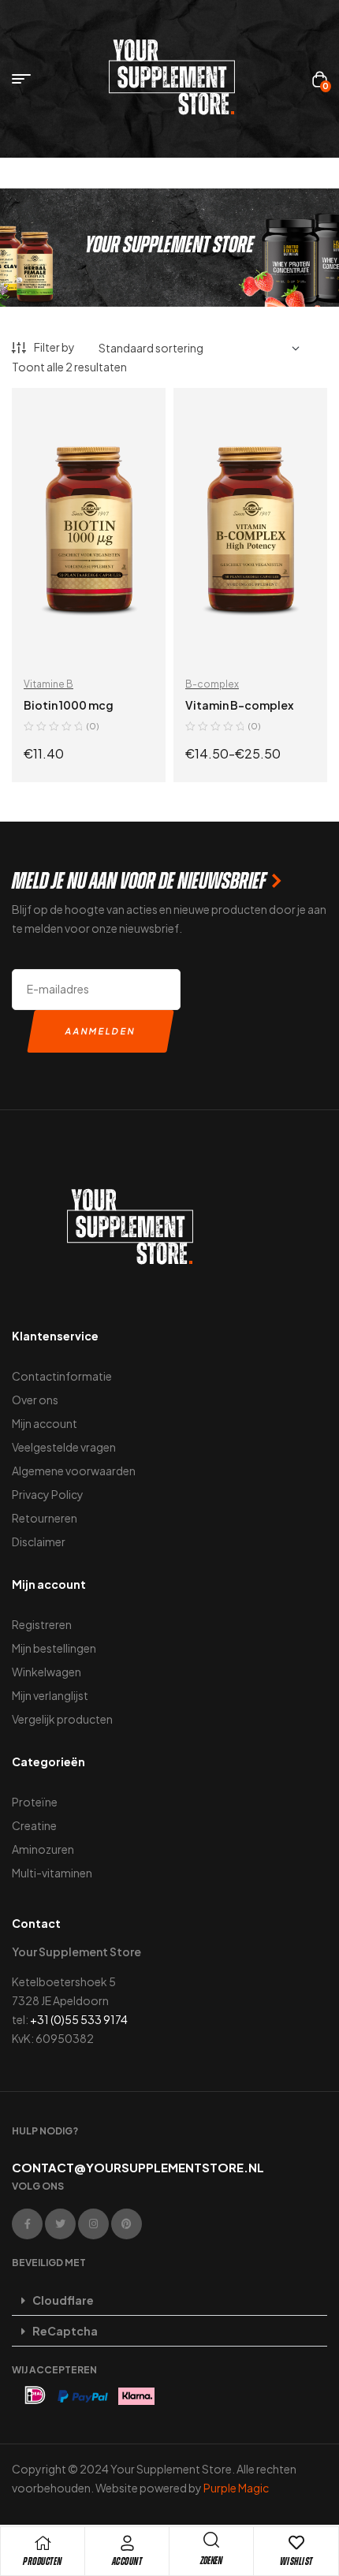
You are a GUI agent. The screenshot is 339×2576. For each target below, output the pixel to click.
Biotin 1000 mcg (69, 705)
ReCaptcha (65, 2331)
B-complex (212, 684)
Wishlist (296, 2561)
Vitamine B (48, 684)
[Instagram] (93, 2224)
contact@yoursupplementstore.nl (138, 2167)
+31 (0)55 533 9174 (79, 2019)
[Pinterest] (127, 2224)
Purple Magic (236, 2488)
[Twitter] (60, 2224)
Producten (43, 2561)
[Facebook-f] (27, 2224)
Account (127, 2561)
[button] (169, 2300)
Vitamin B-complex (239, 705)
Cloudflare (63, 2300)
